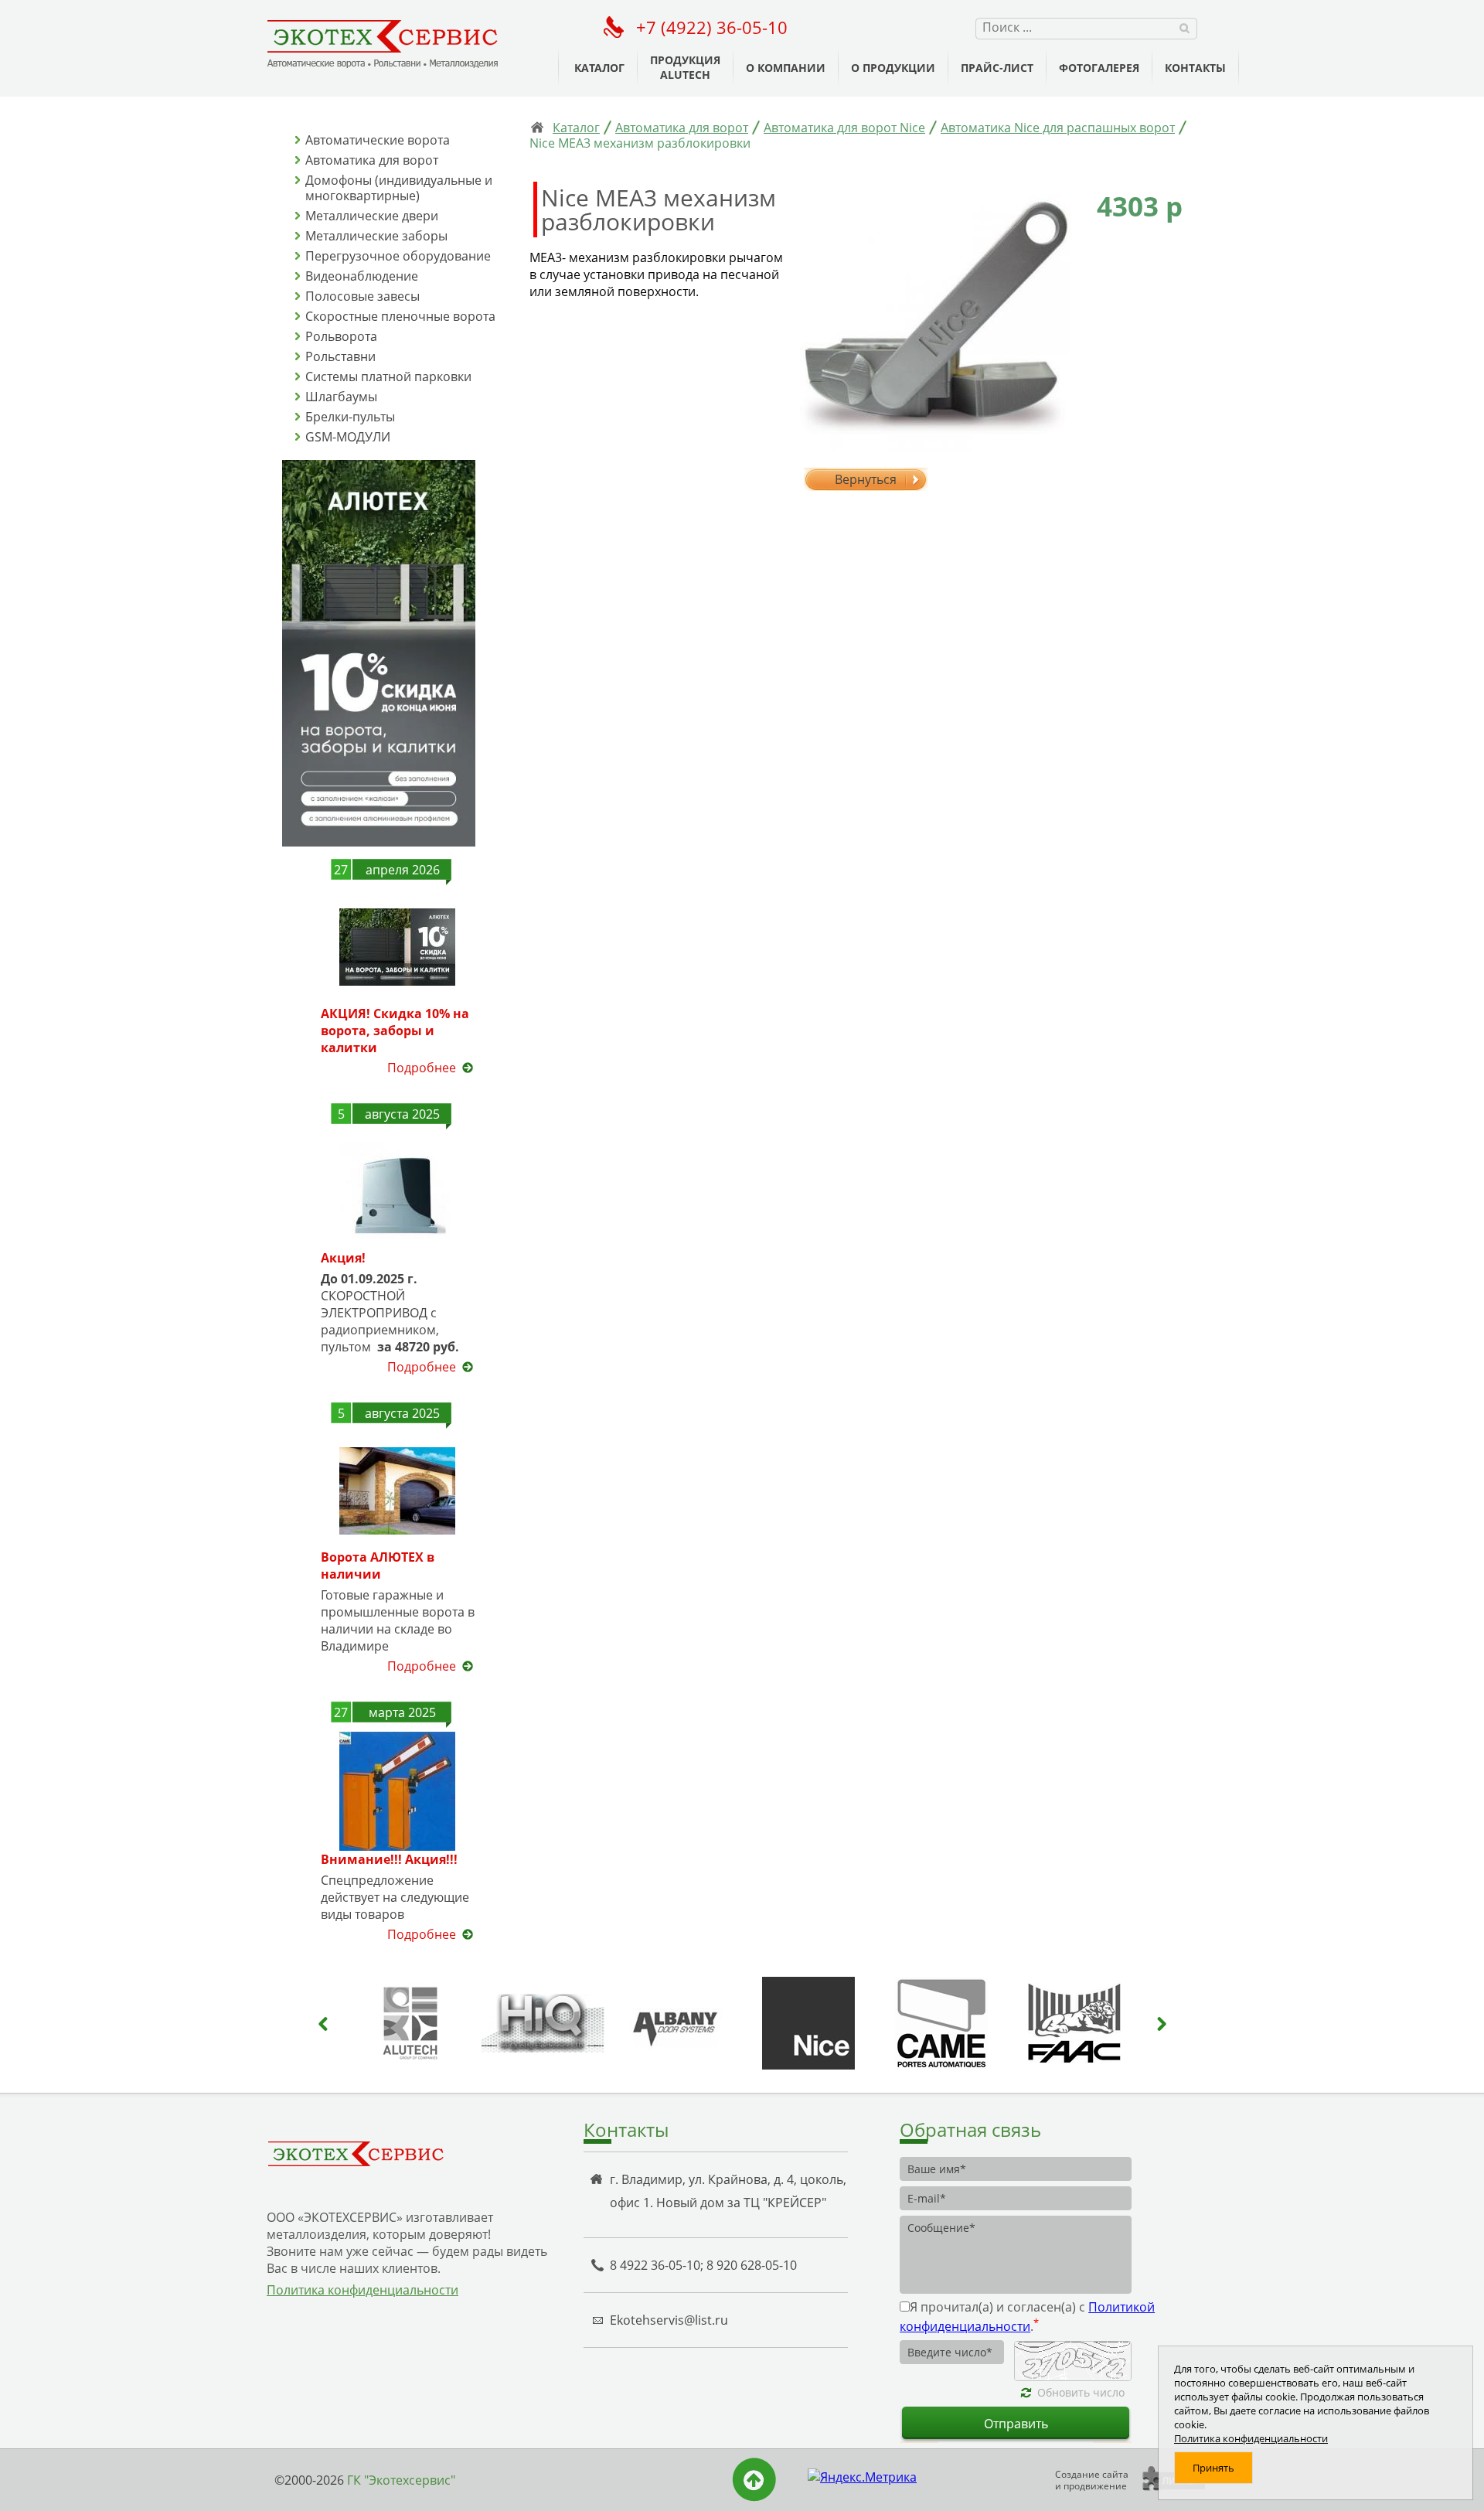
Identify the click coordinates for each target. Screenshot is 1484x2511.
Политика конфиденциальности (362, 2290)
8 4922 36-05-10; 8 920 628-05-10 (703, 2265)
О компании (786, 68)
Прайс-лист (997, 68)
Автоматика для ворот (372, 160)
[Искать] (1184, 27)
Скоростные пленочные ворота (400, 316)
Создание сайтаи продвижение (1092, 2480)
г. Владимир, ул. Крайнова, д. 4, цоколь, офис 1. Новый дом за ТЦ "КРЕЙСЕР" (728, 2191)
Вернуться (866, 479)
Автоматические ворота (378, 140)
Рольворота (341, 336)
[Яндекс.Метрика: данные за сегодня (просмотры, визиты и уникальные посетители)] (862, 2477)
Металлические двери (372, 216)
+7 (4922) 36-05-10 (712, 27)
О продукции (893, 68)
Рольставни (340, 356)
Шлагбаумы (341, 397)
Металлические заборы (376, 236)
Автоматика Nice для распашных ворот (1058, 128)
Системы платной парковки (388, 376)
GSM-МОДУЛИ (348, 437)
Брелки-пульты (350, 417)
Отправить (1016, 2424)
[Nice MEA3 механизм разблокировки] (927, 319)
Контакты (1195, 68)
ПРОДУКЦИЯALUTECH (685, 67)
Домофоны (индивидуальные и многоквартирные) (399, 188)
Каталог (599, 68)
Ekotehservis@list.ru (669, 2320)
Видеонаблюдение (362, 276)
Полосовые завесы (362, 296)
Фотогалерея (1099, 68)
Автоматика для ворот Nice (844, 128)
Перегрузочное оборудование (398, 256)
